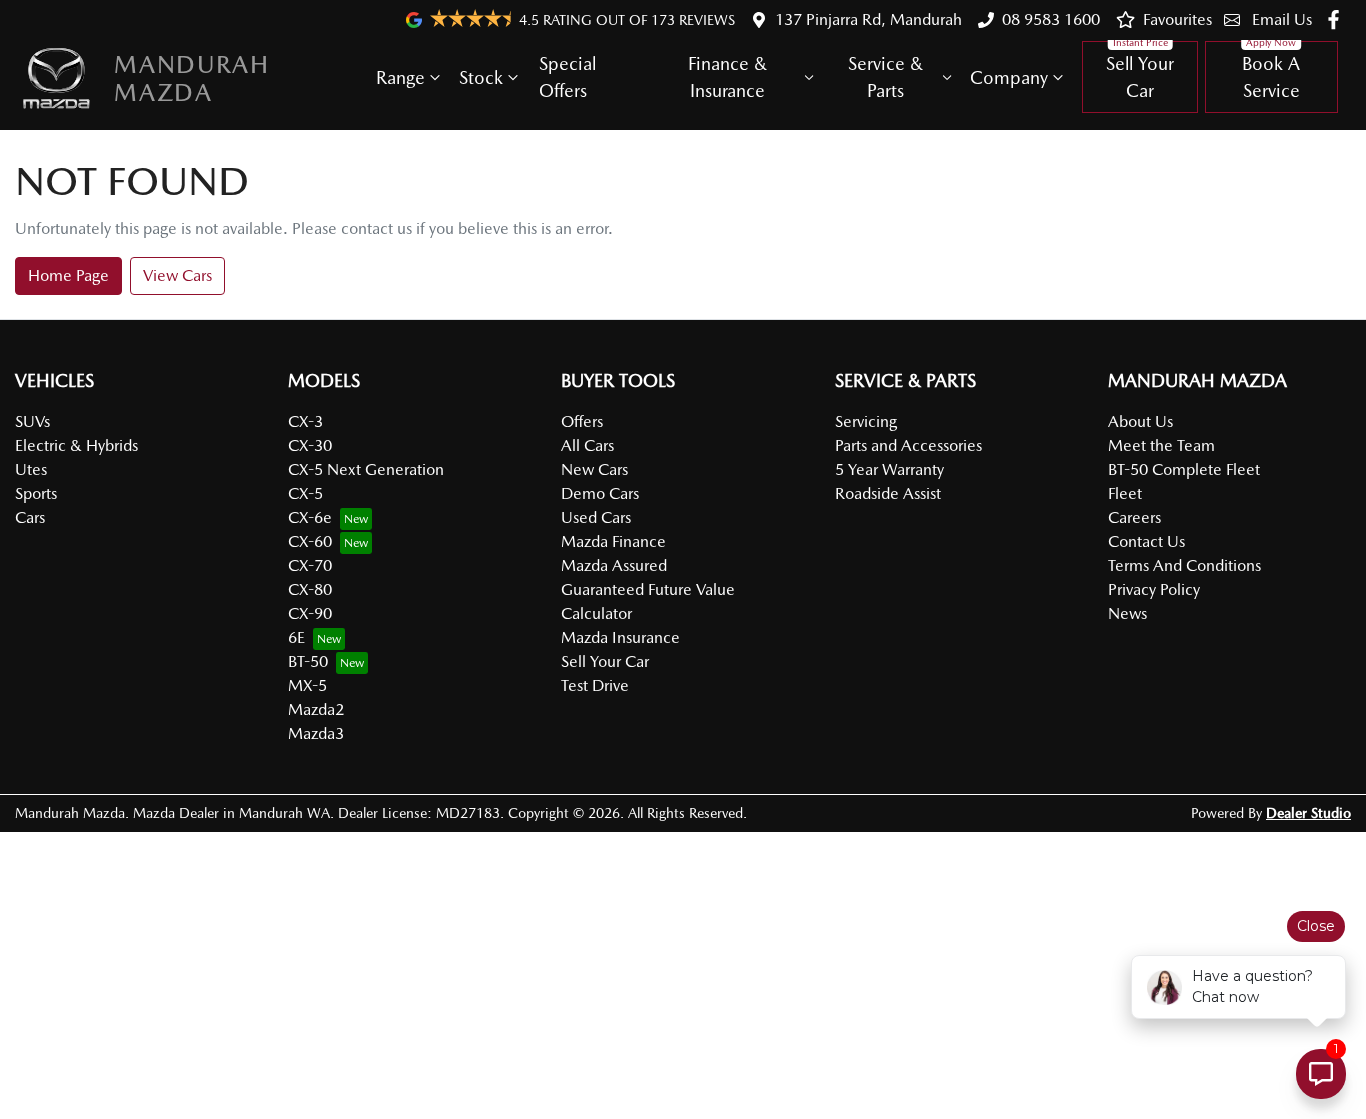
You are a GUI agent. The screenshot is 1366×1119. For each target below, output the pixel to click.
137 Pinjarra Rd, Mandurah (868, 19)
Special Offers (567, 77)
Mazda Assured (614, 565)
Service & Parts (885, 77)
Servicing (866, 421)
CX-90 (310, 613)
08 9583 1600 (1051, 19)
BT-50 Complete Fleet (1184, 469)
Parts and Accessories (908, 445)
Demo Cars (600, 493)
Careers (1134, 517)
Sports (36, 493)
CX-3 (305, 421)
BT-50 (308, 661)
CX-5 (305, 493)
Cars (30, 517)
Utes (31, 469)
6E (296, 637)
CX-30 (310, 445)
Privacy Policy (1154, 589)
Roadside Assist (888, 493)
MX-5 (307, 685)
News (1127, 613)
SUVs (32, 421)
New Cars (594, 469)
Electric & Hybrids (76, 445)
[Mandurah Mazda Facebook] (1337, 19)
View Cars (177, 275)
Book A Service (1271, 77)
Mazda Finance (613, 541)
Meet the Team (1161, 445)
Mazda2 (316, 709)
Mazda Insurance (620, 637)
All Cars (587, 445)
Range (400, 77)
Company (1009, 77)
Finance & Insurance (727, 77)
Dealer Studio (1308, 813)
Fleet (1125, 493)
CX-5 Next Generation (366, 469)
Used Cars (596, 517)
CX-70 (310, 565)
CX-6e (310, 517)
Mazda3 (316, 733)
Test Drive (595, 685)
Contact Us (1146, 541)
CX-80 (310, 589)
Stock (481, 77)
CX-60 (310, 541)
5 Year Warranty (889, 469)
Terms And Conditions (1184, 565)
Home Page (68, 275)
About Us (1140, 421)
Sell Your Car (1140, 77)
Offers (582, 421)
